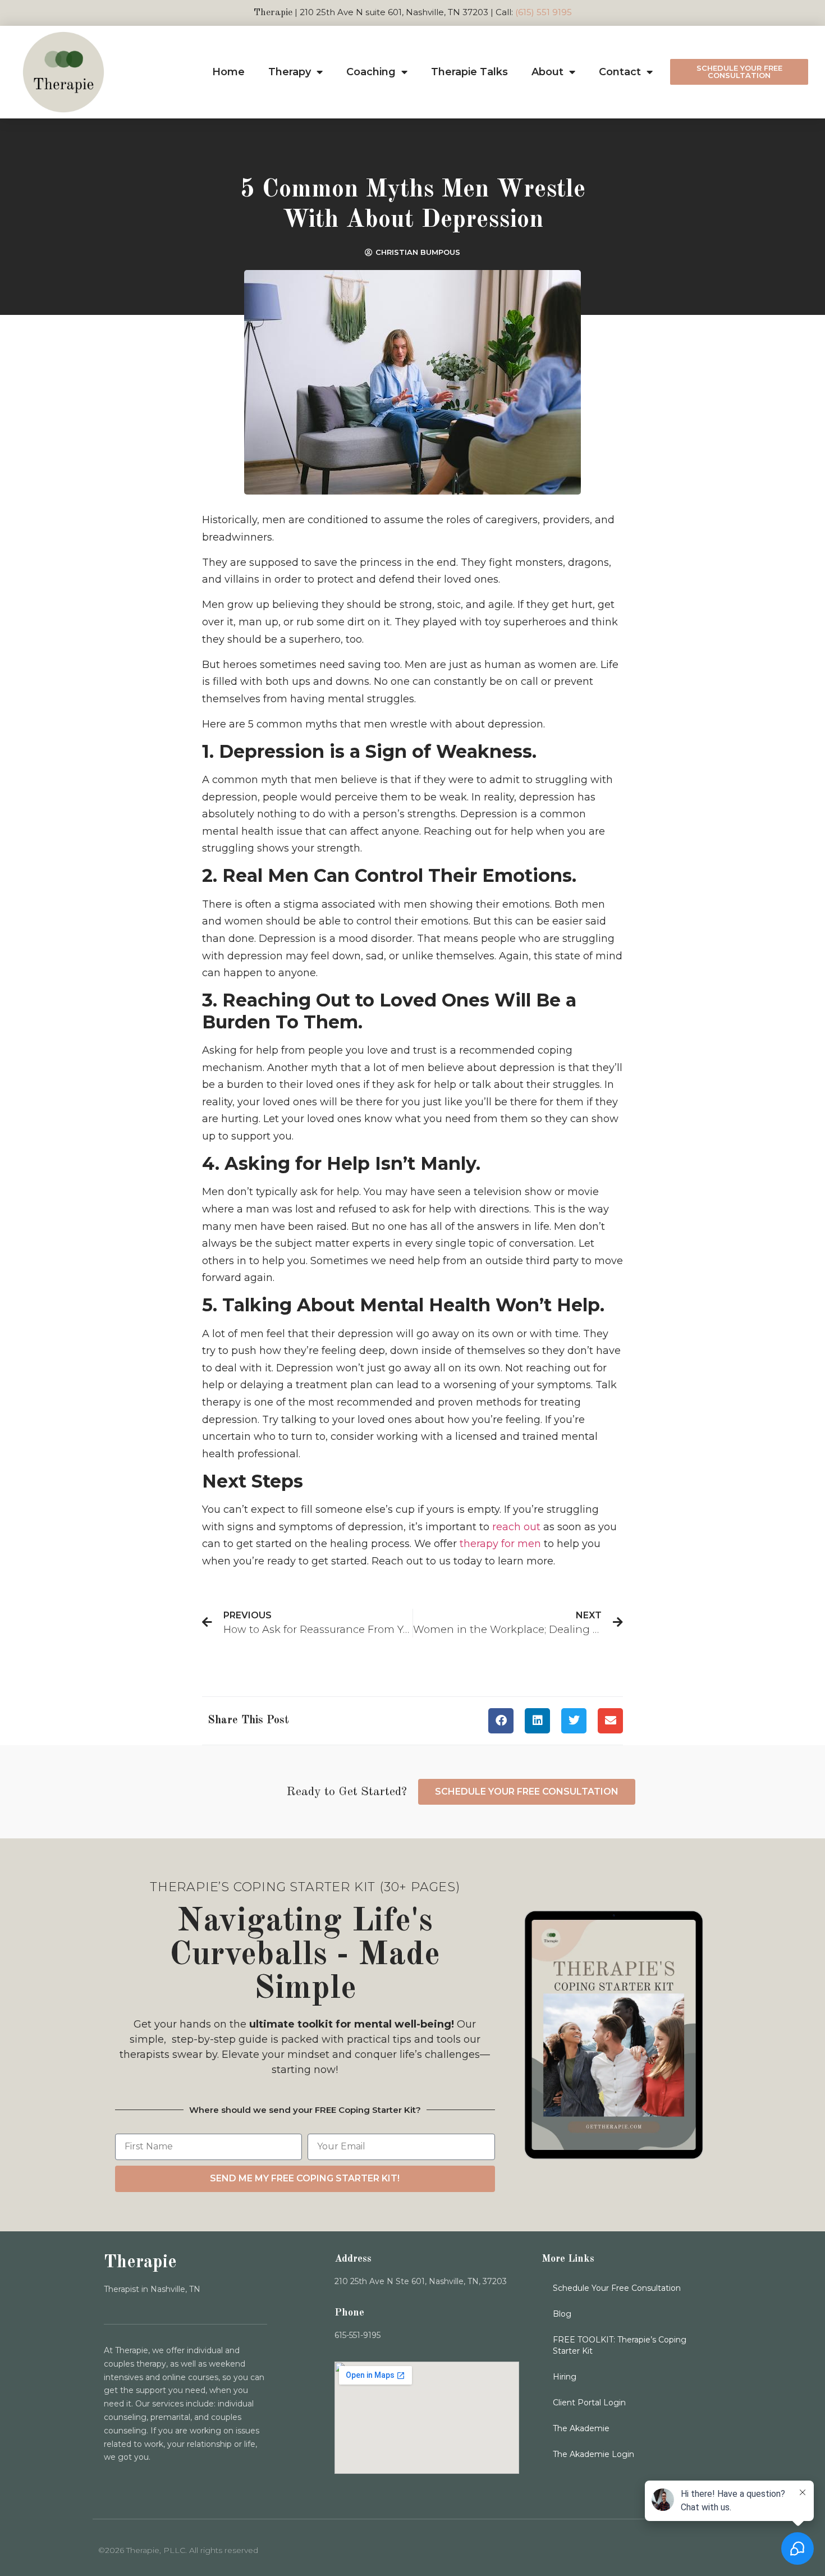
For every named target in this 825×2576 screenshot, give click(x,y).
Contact (620, 72)
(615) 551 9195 (544, 12)
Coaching (371, 72)
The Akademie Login (593, 2454)
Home (228, 72)
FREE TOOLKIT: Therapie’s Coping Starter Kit (620, 2345)
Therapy (290, 72)
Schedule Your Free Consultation (617, 2288)
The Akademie (581, 2428)
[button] (501, 1721)
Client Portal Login (589, 2403)
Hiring (565, 2377)
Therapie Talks (469, 72)
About (547, 72)
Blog (562, 2314)
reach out (516, 1527)
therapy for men (500, 1544)
